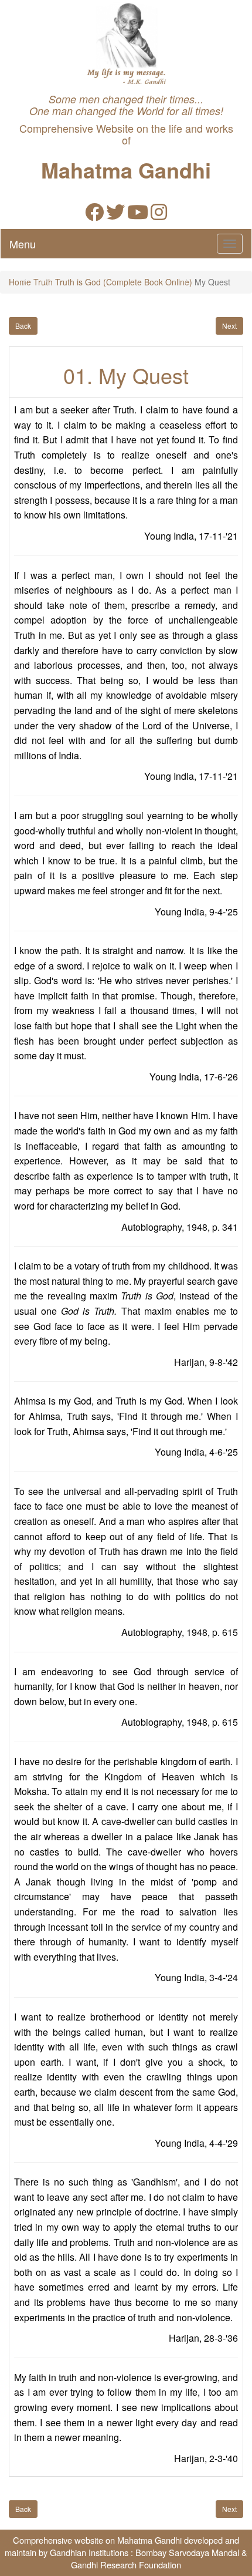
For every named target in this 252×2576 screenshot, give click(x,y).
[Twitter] (115, 215)
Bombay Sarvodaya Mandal (187, 2552)
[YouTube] (138, 215)
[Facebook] (94, 215)
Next (229, 326)
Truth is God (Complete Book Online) (124, 282)
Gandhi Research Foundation (126, 2565)
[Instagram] (159, 215)
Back (23, 326)
